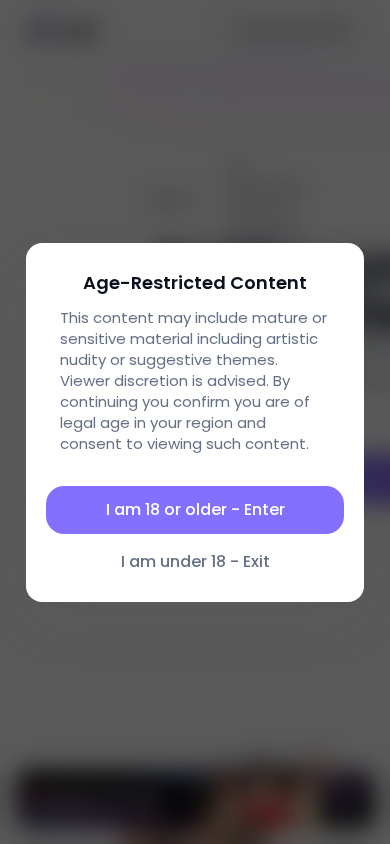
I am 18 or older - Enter (195, 509)
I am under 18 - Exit (195, 561)
